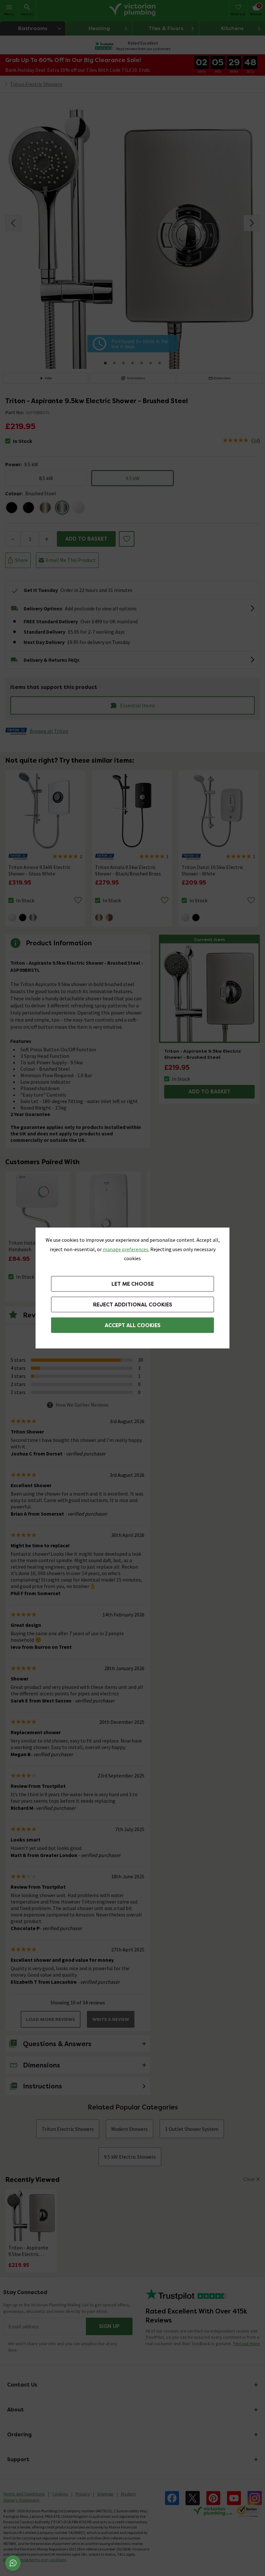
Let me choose (133, 1284)
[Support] (13, 2563)
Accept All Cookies (133, 1325)
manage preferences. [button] (126, 1249)
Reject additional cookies (133, 1305)
